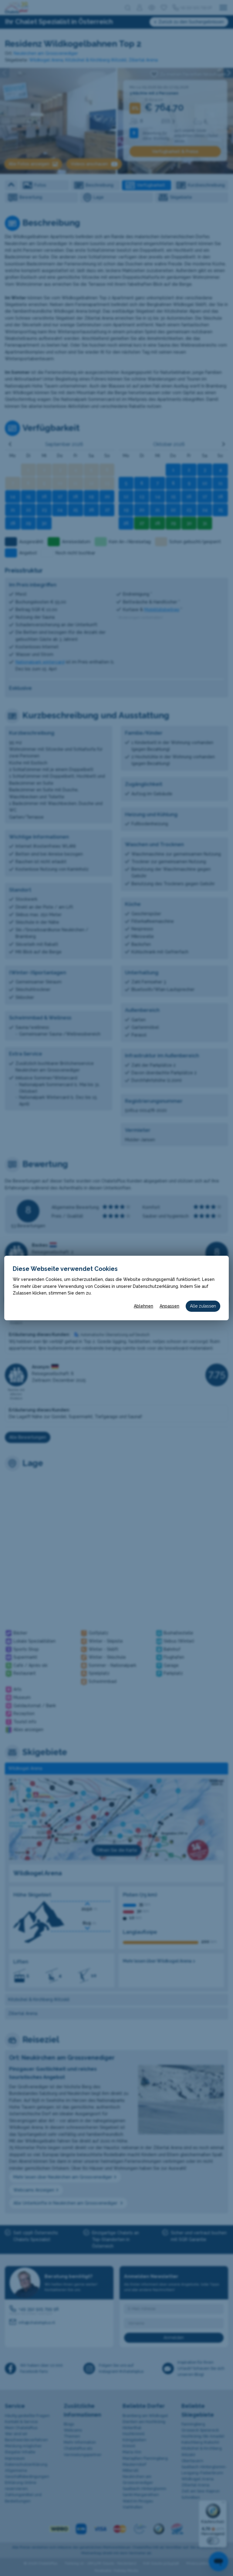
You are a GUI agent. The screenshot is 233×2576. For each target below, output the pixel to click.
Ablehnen (144, 1306)
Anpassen (169, 1306)
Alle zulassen (203, 1306)
